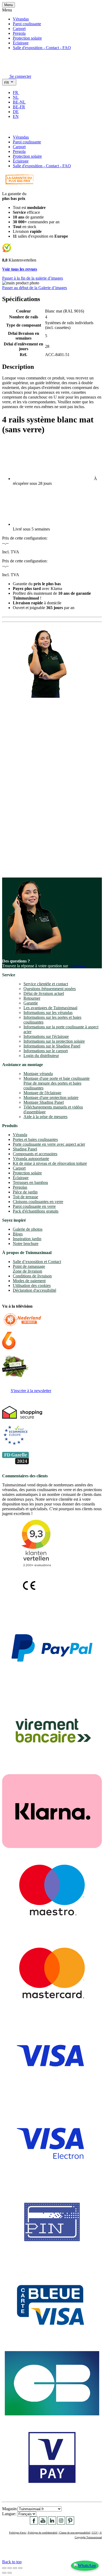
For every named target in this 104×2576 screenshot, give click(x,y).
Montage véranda (38, 1074)
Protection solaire (27, 38)
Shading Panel (25, 1149)
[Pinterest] (70, 2523)
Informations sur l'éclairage (46, 1036)
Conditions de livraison (32, 1276)
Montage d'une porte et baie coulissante (57, 1078)
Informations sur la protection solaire (54, 1041)
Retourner (32, 998)
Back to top (12, 2562)
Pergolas (20, 1187)
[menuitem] (18, 93)
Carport (19, 29)
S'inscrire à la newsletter (31, 1391)
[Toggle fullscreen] (15, 2568)
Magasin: (10, 2509)
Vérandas (21, 19)
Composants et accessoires (35, 1154)
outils (11, 868)
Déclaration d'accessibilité (35, 1290)
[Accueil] (15, 69)
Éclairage (21, 43)
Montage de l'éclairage (42, 1093)
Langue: (10, 2514)
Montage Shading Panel (44, 1102)
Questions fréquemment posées (50, 989)
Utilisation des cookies (32, 1285)
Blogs (18, 1234)
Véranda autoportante (31, 1159)
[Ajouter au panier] (5, 128)
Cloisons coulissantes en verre (38, 1202)
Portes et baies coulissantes (35, 1139)
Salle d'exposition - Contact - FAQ (42, 48)
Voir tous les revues (20, 269)
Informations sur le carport (46, 1051)
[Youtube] (43, 2523)
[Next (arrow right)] (10, 2573)
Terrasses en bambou (30, 1182)
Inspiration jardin (27, 1239)
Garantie (31, 1003)
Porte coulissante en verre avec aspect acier (49, 1144)
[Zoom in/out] (20, 2568)
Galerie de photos (28, 1229)
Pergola (19, 33)
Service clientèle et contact (46, 984)
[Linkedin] (52, 2523)
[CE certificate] (29, 1593)
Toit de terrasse (25, 1197)
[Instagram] (61, 2523)
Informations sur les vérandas (48, 1013)
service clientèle (26, 809)
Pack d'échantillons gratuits (36, 1211)
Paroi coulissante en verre (34, 1206)
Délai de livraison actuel (44, 993)
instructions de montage (36, 864)
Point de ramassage (29, 1266)
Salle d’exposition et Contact (37, 1262)
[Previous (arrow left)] (4, 2573)
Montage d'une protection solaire (51, 1097)
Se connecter (20, 76)
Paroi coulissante (27, 24)
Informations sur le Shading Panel (52, 1046)
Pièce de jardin (25, 1192)
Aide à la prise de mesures (45, 1117)
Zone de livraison (27, 1271)
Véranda (20, 1135)
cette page (77, 966)
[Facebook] (34, 2523)
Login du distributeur (41, 1056)
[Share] (10, 2568)
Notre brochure (26, 1244)
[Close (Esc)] (4, 2568)
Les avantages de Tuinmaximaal (50, 1008)
